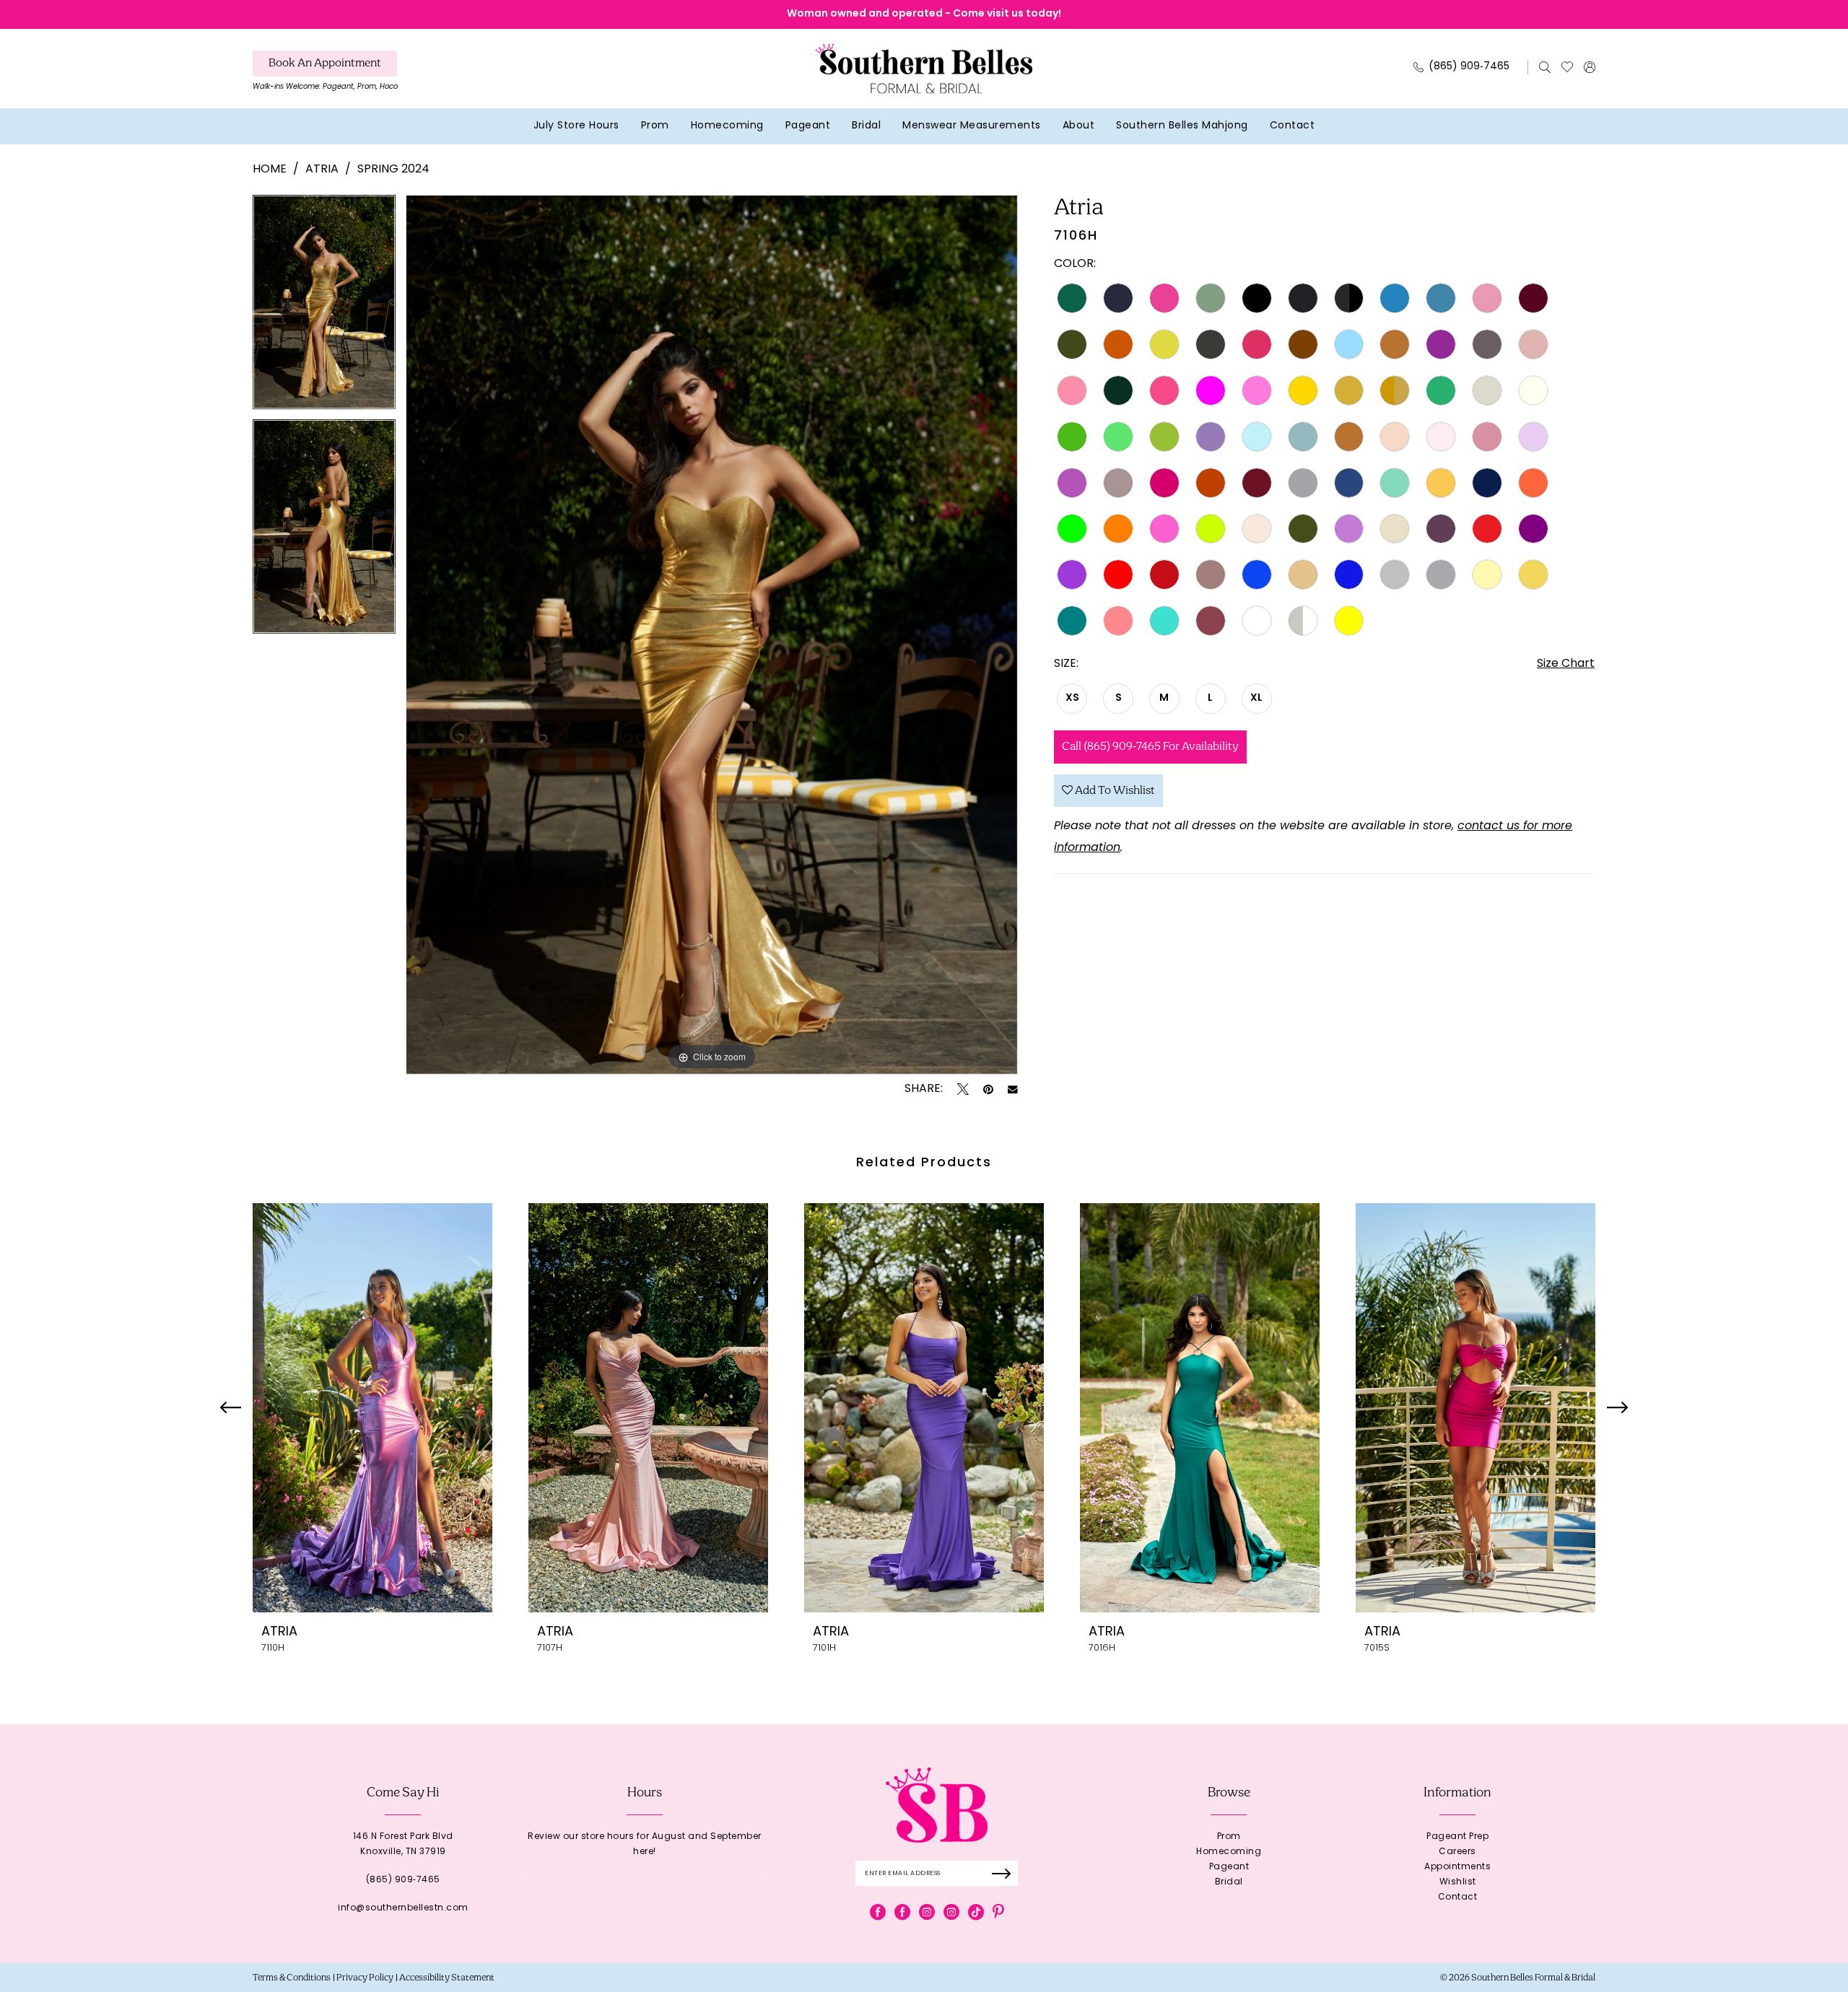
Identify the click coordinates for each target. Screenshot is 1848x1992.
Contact (1458, 1897)
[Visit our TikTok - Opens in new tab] (976, 1912)
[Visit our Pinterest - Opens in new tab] (998, 1912)
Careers (1457, 1852)
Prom (1229, 1837)
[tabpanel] (324, 307)
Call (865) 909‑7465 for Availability (1150, 746)
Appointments (1457, 1867)
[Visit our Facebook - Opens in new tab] (878, 1912)
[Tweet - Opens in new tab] (963, 1089)
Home (270, 170)
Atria (322, 170)
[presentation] (372, 1408)
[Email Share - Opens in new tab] (1013, 1090)
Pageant (1229, 1867)
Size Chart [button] (1566, 664)
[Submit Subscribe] (1006, 1873)
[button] (1590, 67)
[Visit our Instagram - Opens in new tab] (927, 1912)
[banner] (924, 68)
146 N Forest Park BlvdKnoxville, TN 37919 (403, 1844)
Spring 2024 (393, 170)
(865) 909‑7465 (403, 1880)
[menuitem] (325, 74)
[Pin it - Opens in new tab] (988, 1089)
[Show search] (1545, 67)
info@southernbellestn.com (403, 1908)
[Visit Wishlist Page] (1568, 67)
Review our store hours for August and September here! (645, 1844)
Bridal (1229, 1882)
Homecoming (1229, 1852)
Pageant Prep (1457, 1837)
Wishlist (1458, 1882)
